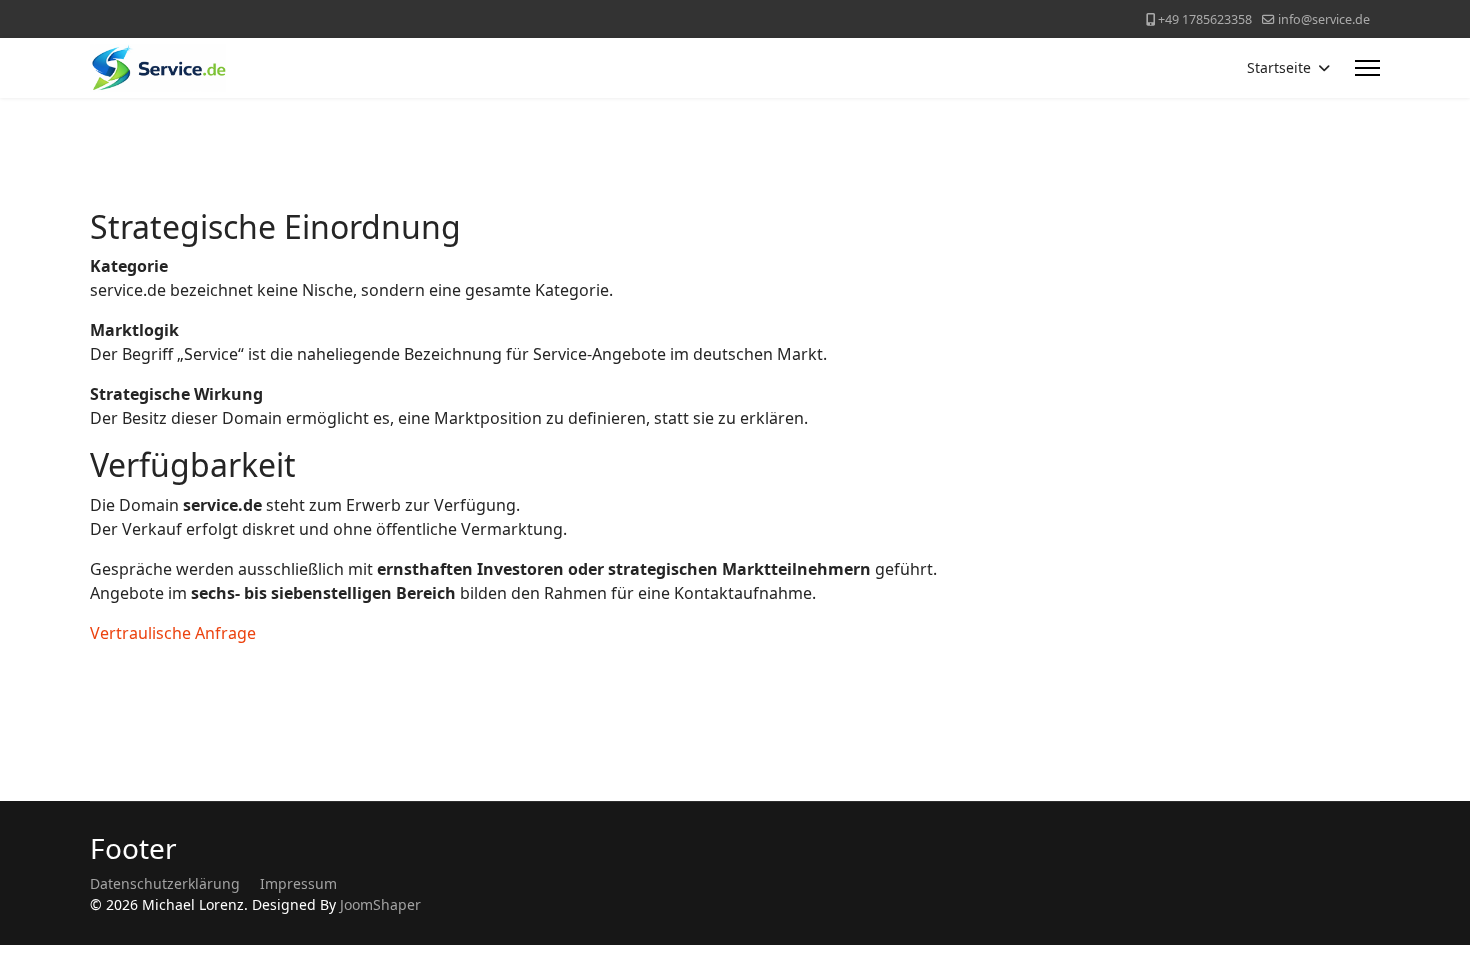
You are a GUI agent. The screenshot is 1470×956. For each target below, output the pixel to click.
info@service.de (1324, 19)
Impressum (298, 883)
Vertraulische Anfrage (173, 633)
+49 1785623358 (1205, 19)
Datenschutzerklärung (165, 883)
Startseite (1279, 67)
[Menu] (1367, 68)
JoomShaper (380, 904)
